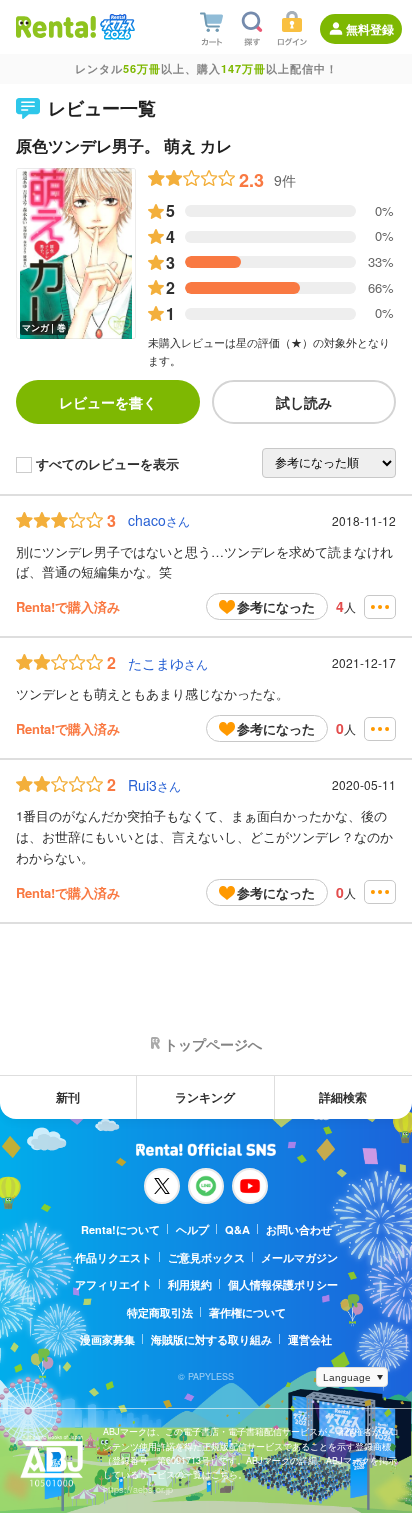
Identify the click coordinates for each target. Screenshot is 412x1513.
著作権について (247, 1312)
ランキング (205, 1097)
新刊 (68, 1097)
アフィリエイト (113, 1284)
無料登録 (370, 29)
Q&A (237, 1229)
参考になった (276, 606)
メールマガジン (299, 1257)
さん (159, 520)
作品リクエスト (113, 1257)
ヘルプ (192, 1229)
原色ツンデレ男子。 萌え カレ (124, 145)
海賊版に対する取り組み (211, 1339)
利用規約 (190, 1284)
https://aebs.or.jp (138, 1489)
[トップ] (56, 26)
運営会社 (310, 1339)
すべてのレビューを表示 (107, 464)
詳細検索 (343, 1097)
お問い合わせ (299, 1229)
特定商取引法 (160, 1312)
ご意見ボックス (206, 1257)
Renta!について (120, 1229)
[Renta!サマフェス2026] (115, 27)
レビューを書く (108, 402)
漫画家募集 (107, 1339)
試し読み (304, 402)
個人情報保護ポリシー (283, 1284)
